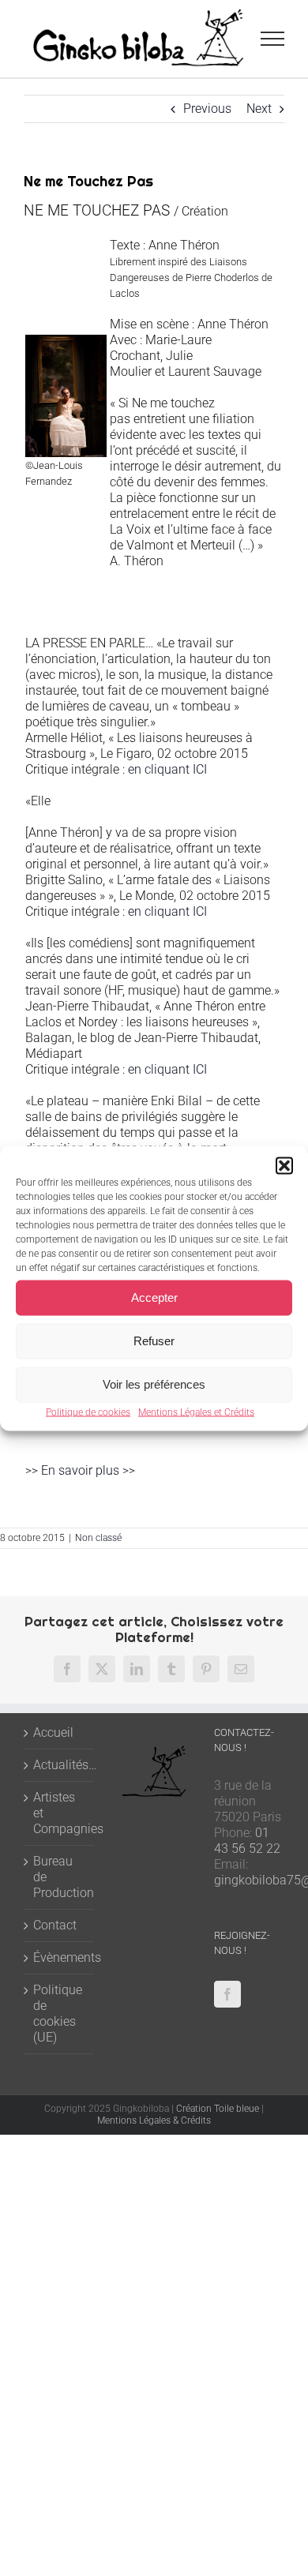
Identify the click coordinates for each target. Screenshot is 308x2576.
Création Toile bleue (218, 2109)
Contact (55, 1925)
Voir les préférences (154, 1384)
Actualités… (60, 1765)
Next (259, 109)
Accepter (154, 1297)
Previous (207, 109)
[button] (284, 1165)
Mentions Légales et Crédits (196, 1412)
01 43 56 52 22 (247, 1841)
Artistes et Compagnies (60, 1813)
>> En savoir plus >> (80, 1470)
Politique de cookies (88, 1412)
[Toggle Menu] (273, 39)
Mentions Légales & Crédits (154, 2120)
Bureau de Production (60, 1877)
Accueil (53, 1732)
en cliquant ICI (169, 769)
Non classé (98, 1538)
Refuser (154, 1341)
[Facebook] (227, 1994)
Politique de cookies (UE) (58, 2014)
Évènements (60, 1957)
